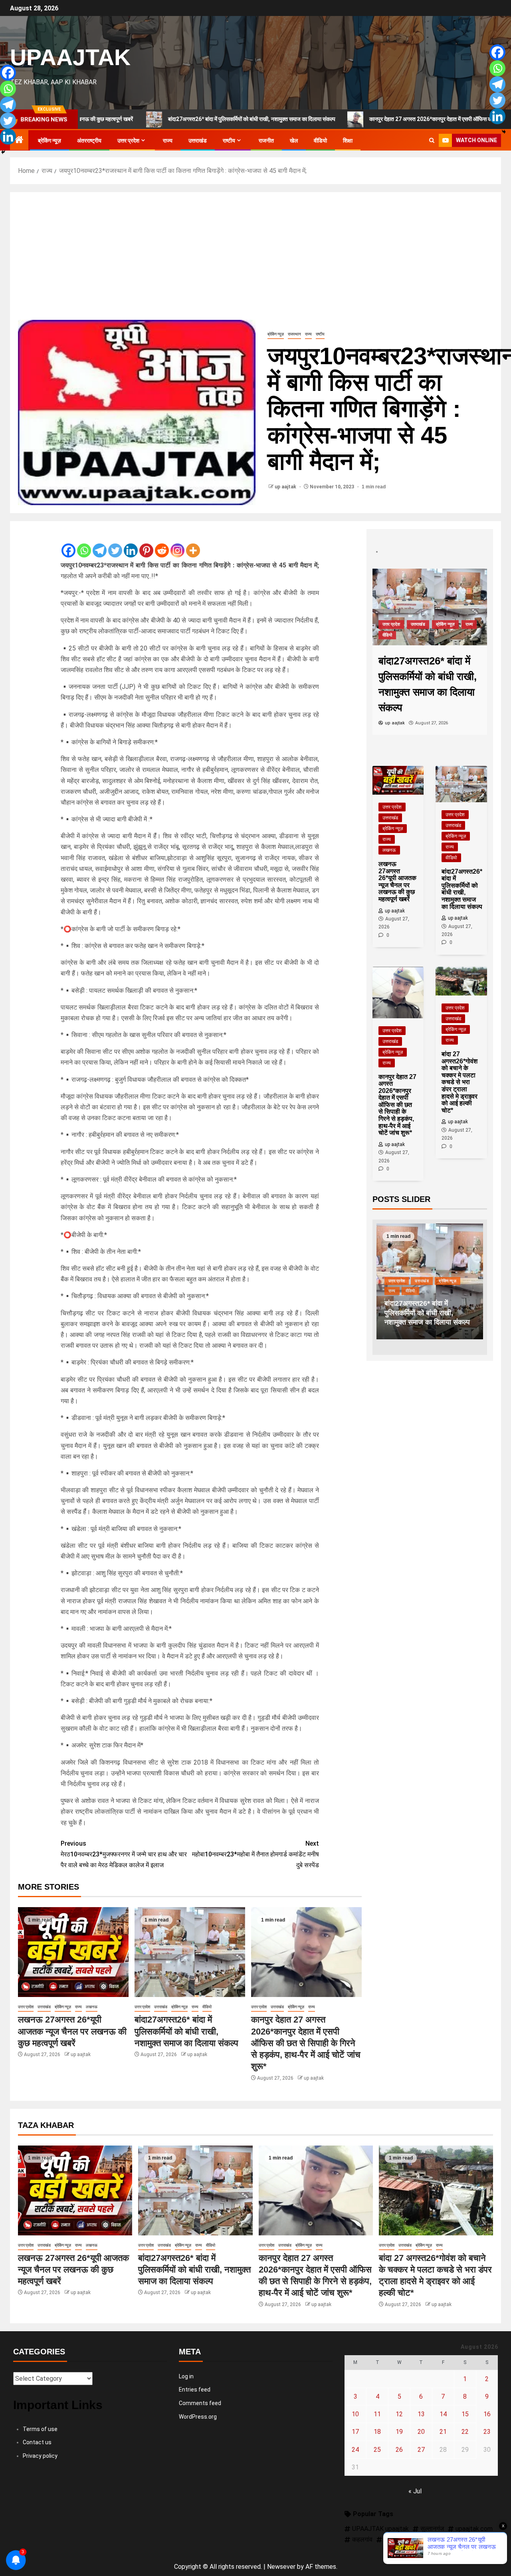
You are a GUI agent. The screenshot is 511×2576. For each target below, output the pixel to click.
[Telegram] (100, 544)
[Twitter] (115, 544)
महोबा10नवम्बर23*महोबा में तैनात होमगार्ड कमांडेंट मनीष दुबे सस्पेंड (255, 1854)
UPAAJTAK (70, 57)
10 (355, 2414)
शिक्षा (348, 141)
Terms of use (40, 2429)
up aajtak (286, 487)
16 (487, 2414)
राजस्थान (294, 334)
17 (355, 2432)
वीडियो (320, 141)
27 (421, 2450)
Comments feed (200, 2403)
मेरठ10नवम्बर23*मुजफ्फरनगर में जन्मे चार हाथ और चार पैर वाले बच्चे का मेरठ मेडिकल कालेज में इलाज (124, 1854)
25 (377, 2450)
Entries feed (195, 2390)
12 (399, 2414)
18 (377, 2432)
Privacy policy (40, 2456)
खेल (294, 141)
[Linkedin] (131, 544)
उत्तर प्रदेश (128, 141)
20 (421, 2432)
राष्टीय (229, 141)
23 (487, 2432)
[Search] (432, 141)
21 (443, 2432)
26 (399, 2450)
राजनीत (266, 141)
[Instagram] (177, 544)
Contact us (37, 2442)
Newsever (281, 2567)
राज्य (168, 141)
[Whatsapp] (84, 544)
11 (377, 2414)
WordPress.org (198, 2417)
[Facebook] (68, 544)
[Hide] (3, 152)
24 (355, 2450)
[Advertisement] (255, 260)
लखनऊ (92, 2007)
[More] (193, 544)
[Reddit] (162, 544)
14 (443, 2414)
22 (465, 2432)
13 (421, 2414)
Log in (186, 2376)
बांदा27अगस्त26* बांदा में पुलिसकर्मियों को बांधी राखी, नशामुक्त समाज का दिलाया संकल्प (179, 119)
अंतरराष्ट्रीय (89, 141)
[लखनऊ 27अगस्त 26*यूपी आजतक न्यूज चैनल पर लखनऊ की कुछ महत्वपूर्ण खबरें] (73, 1952)
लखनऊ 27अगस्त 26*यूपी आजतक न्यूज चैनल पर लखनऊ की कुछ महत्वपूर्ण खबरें (72, 2031)
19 (399, 2432)
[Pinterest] (146, 544)
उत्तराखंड (198, 141)
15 (465, 2414)
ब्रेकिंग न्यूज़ (50, 141)
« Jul (415, 2491)
